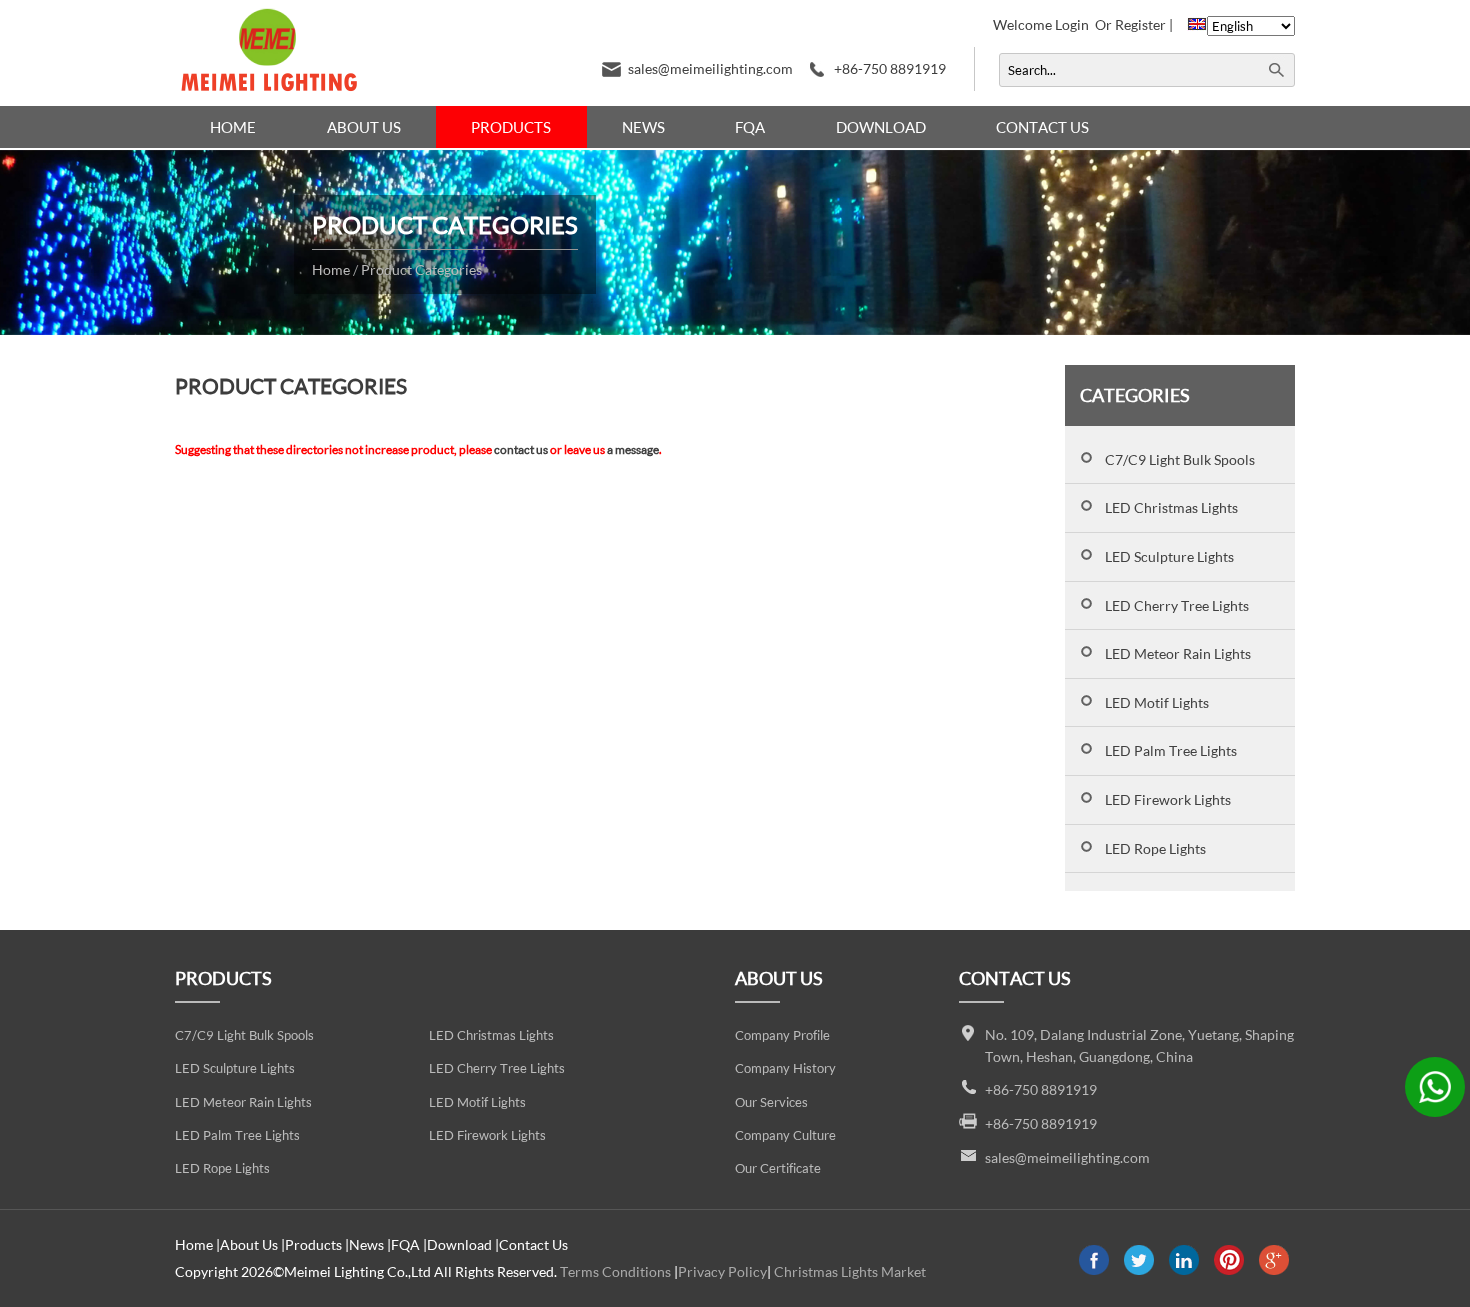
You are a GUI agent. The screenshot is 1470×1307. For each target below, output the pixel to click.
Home (233, 127)
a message (633, 449)
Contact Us (1042, 127)
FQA (750, 127)
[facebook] (1094, 1269)
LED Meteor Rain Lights (1178, 653)
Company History (785, 1068)
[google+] (1274, 1269)
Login (1072, 24)
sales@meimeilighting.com (710, 68)
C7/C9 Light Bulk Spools (1180, 459)
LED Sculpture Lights (1169, 556)
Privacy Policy (722, 1271)
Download (881, 127)
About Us (364, 127)
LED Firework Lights (1168, 799)
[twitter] (1139, 1269)
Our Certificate (778, 1168)
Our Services (771, 1102)
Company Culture (785, 1135)
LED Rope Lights (1155, 848)
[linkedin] (1184, 1269)
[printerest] (1229, 1269)
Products (511, 127)
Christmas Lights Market (850, 1271)
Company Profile (782, 1035)
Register (1140, 24)
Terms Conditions (615, 1271)
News (643, 127)
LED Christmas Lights (1171, 507)
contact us (521, 449)
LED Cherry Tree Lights (1177, 605)
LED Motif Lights (1157, 702)
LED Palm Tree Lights (1171, 750)
